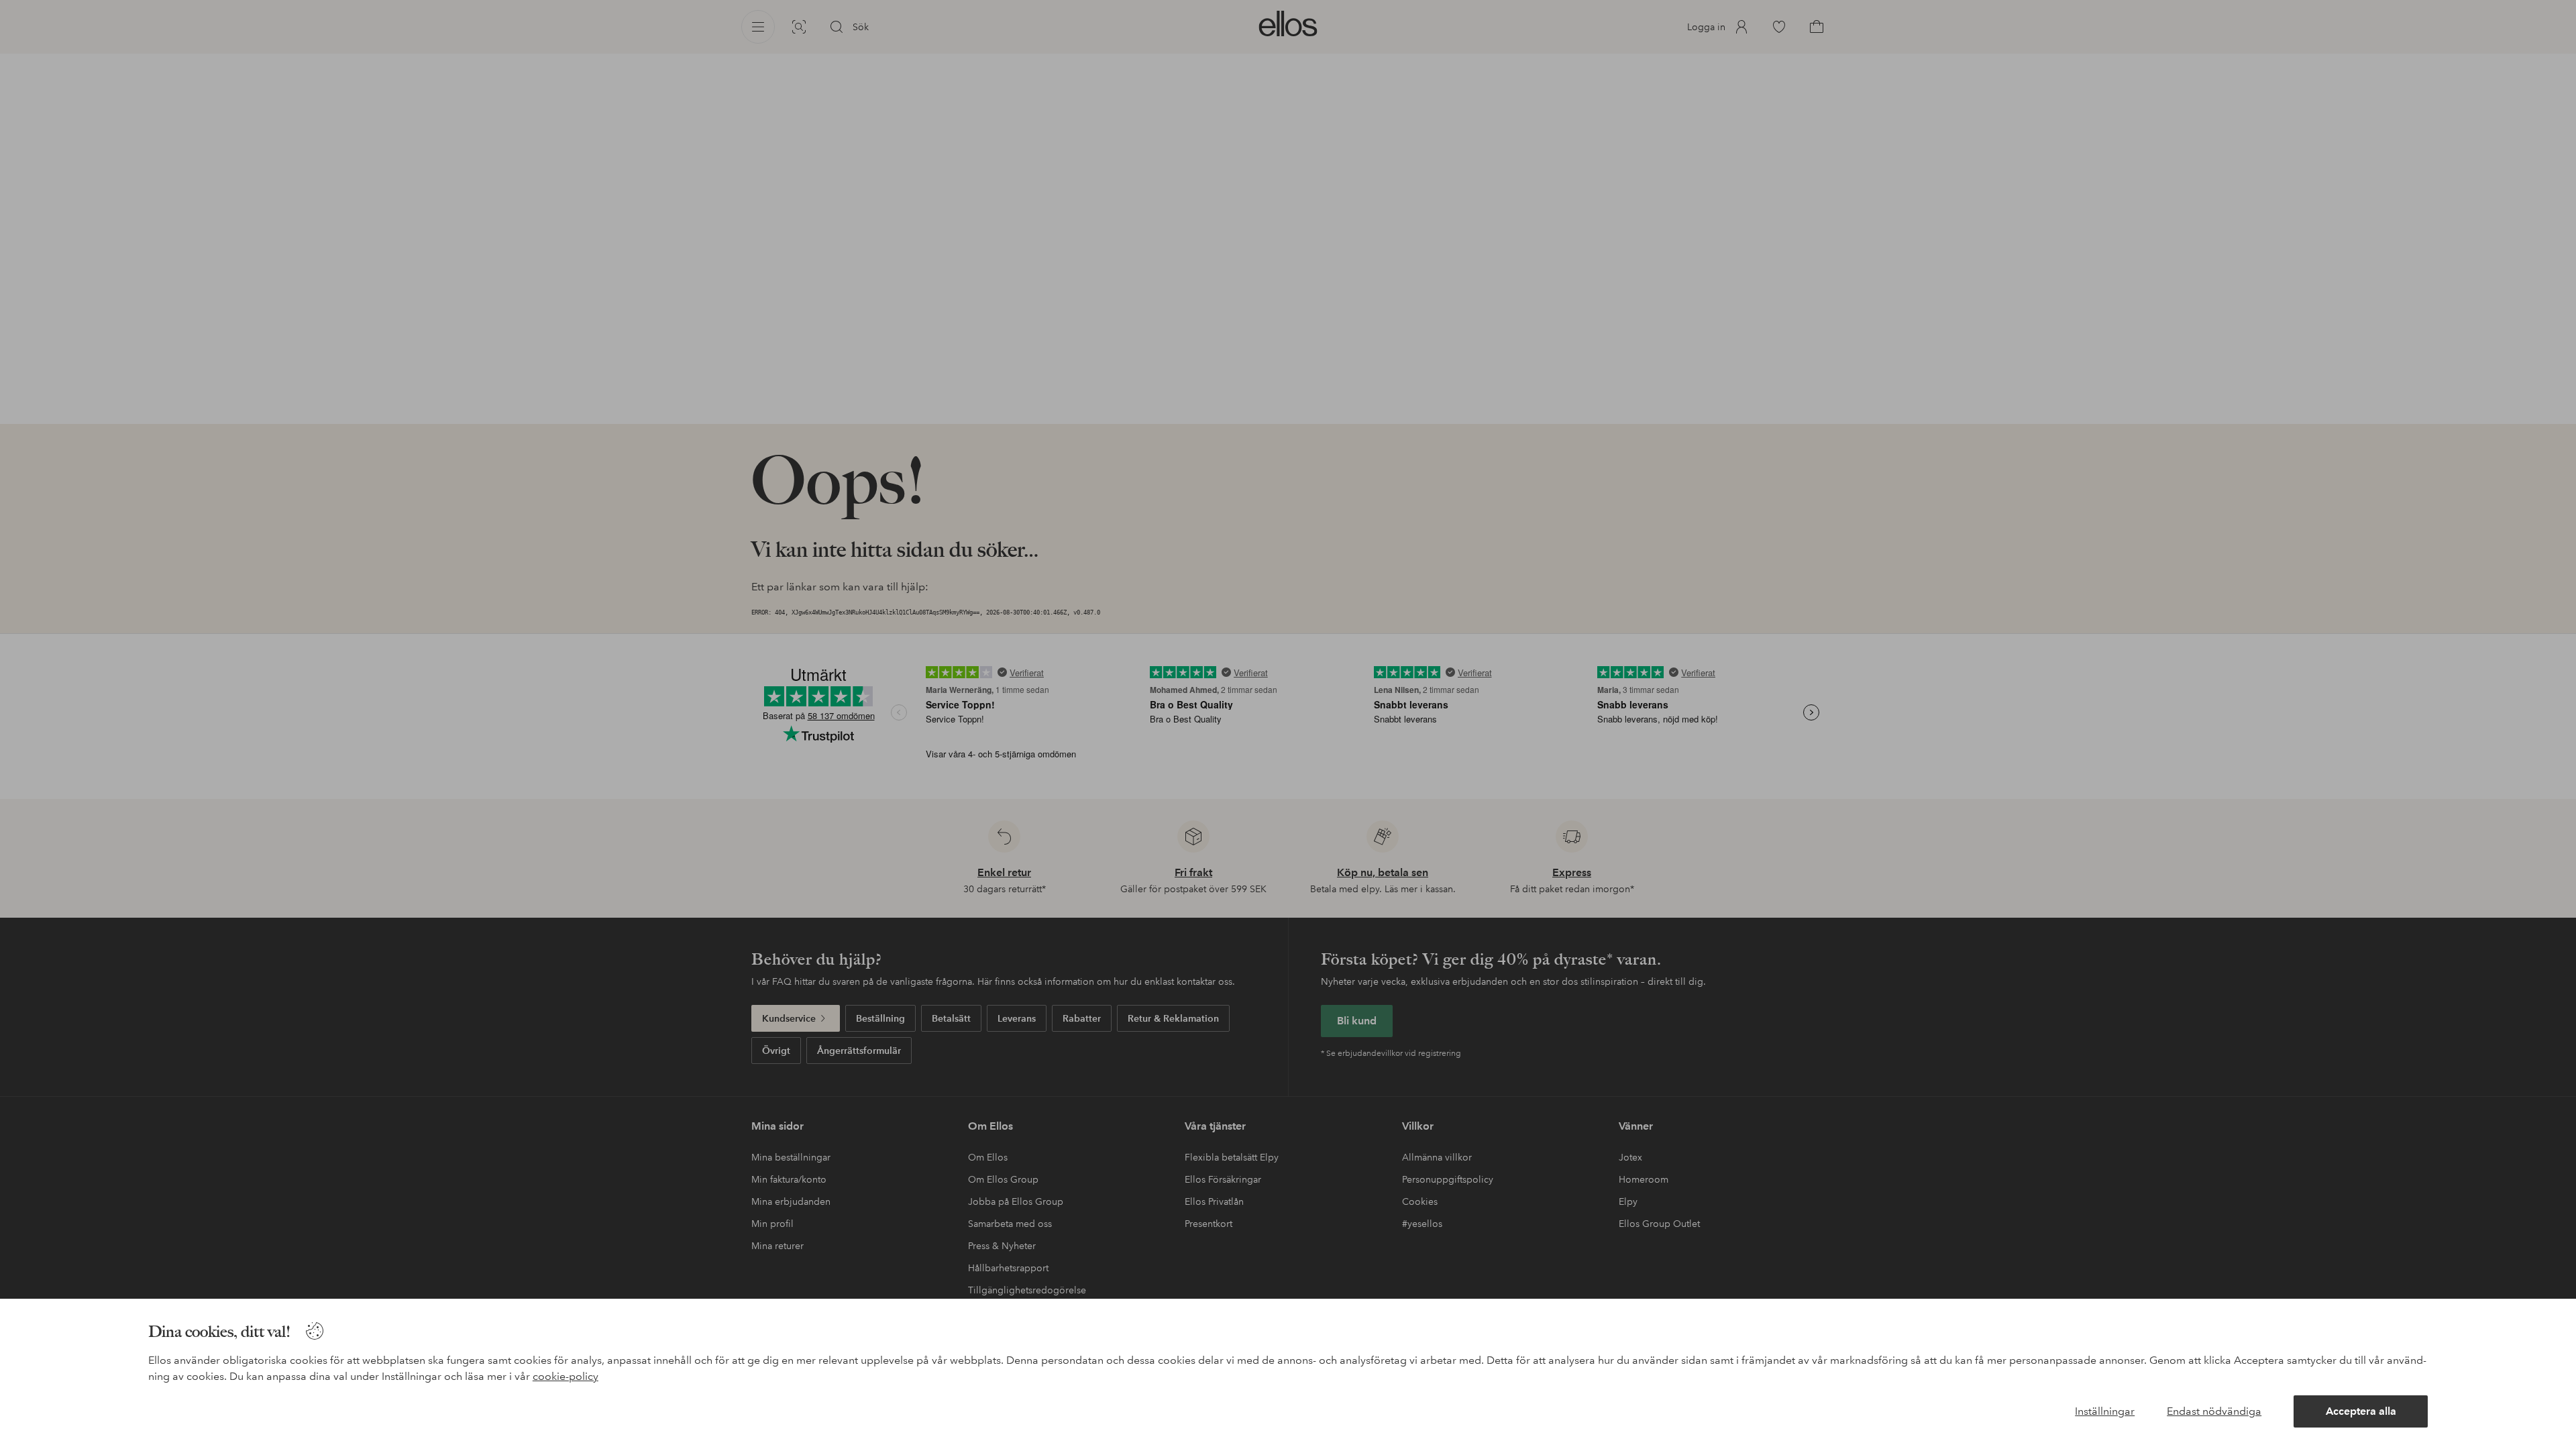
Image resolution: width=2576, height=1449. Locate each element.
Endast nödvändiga (2214, 1411)
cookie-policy (566, 1376)
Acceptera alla (2361, 1411)
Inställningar (2105, 1411)
